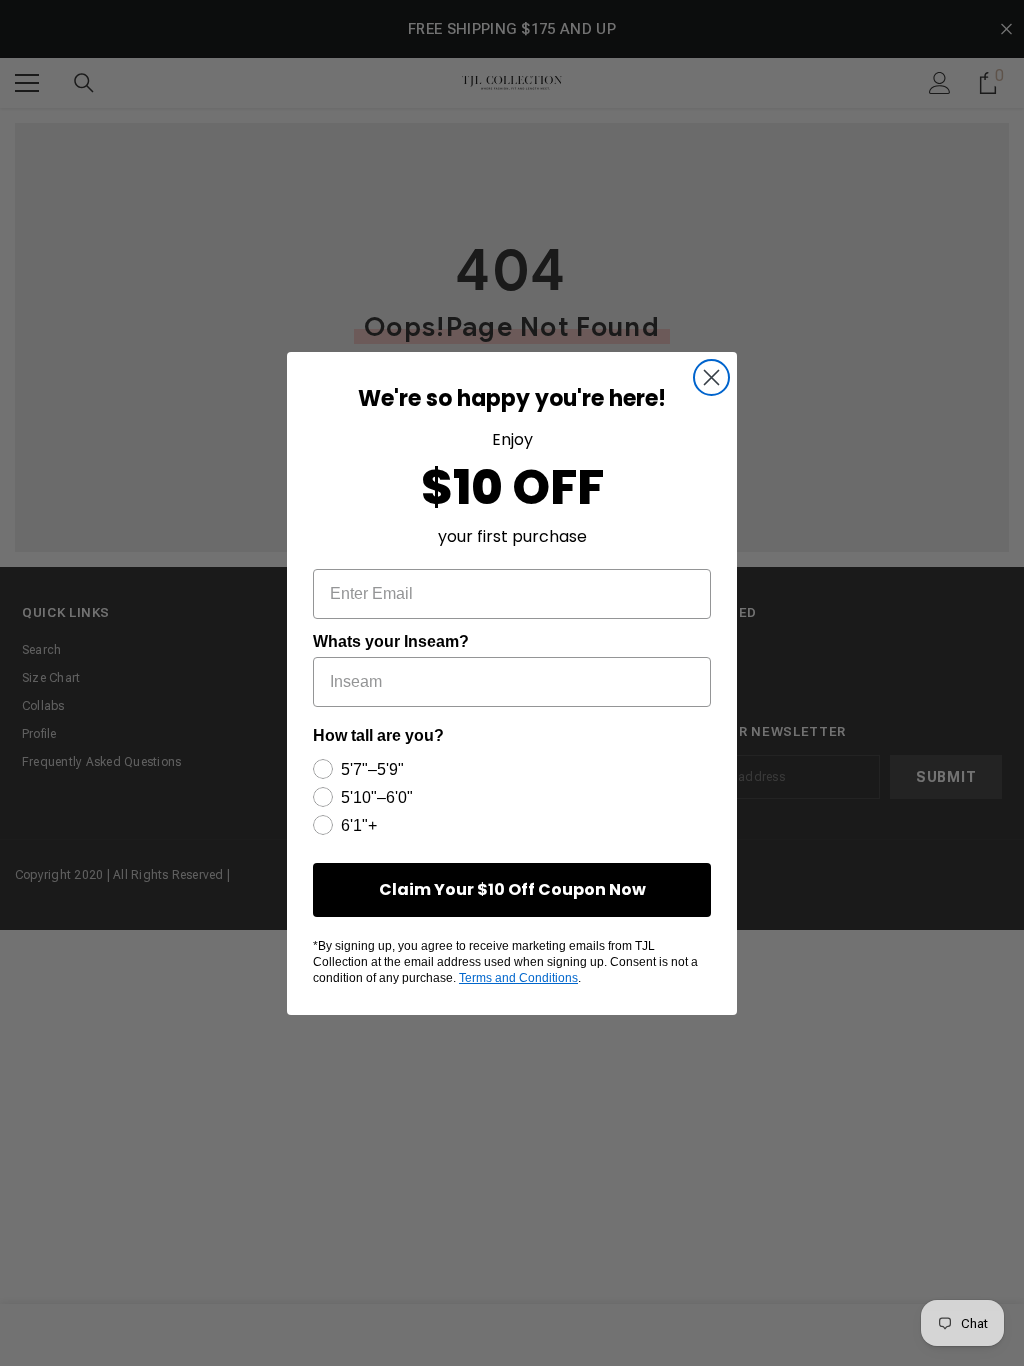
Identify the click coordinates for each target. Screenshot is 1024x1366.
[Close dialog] (711, 377)
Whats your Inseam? (391, 641)
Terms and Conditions (518, 978)
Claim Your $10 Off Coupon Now (512, 889)
